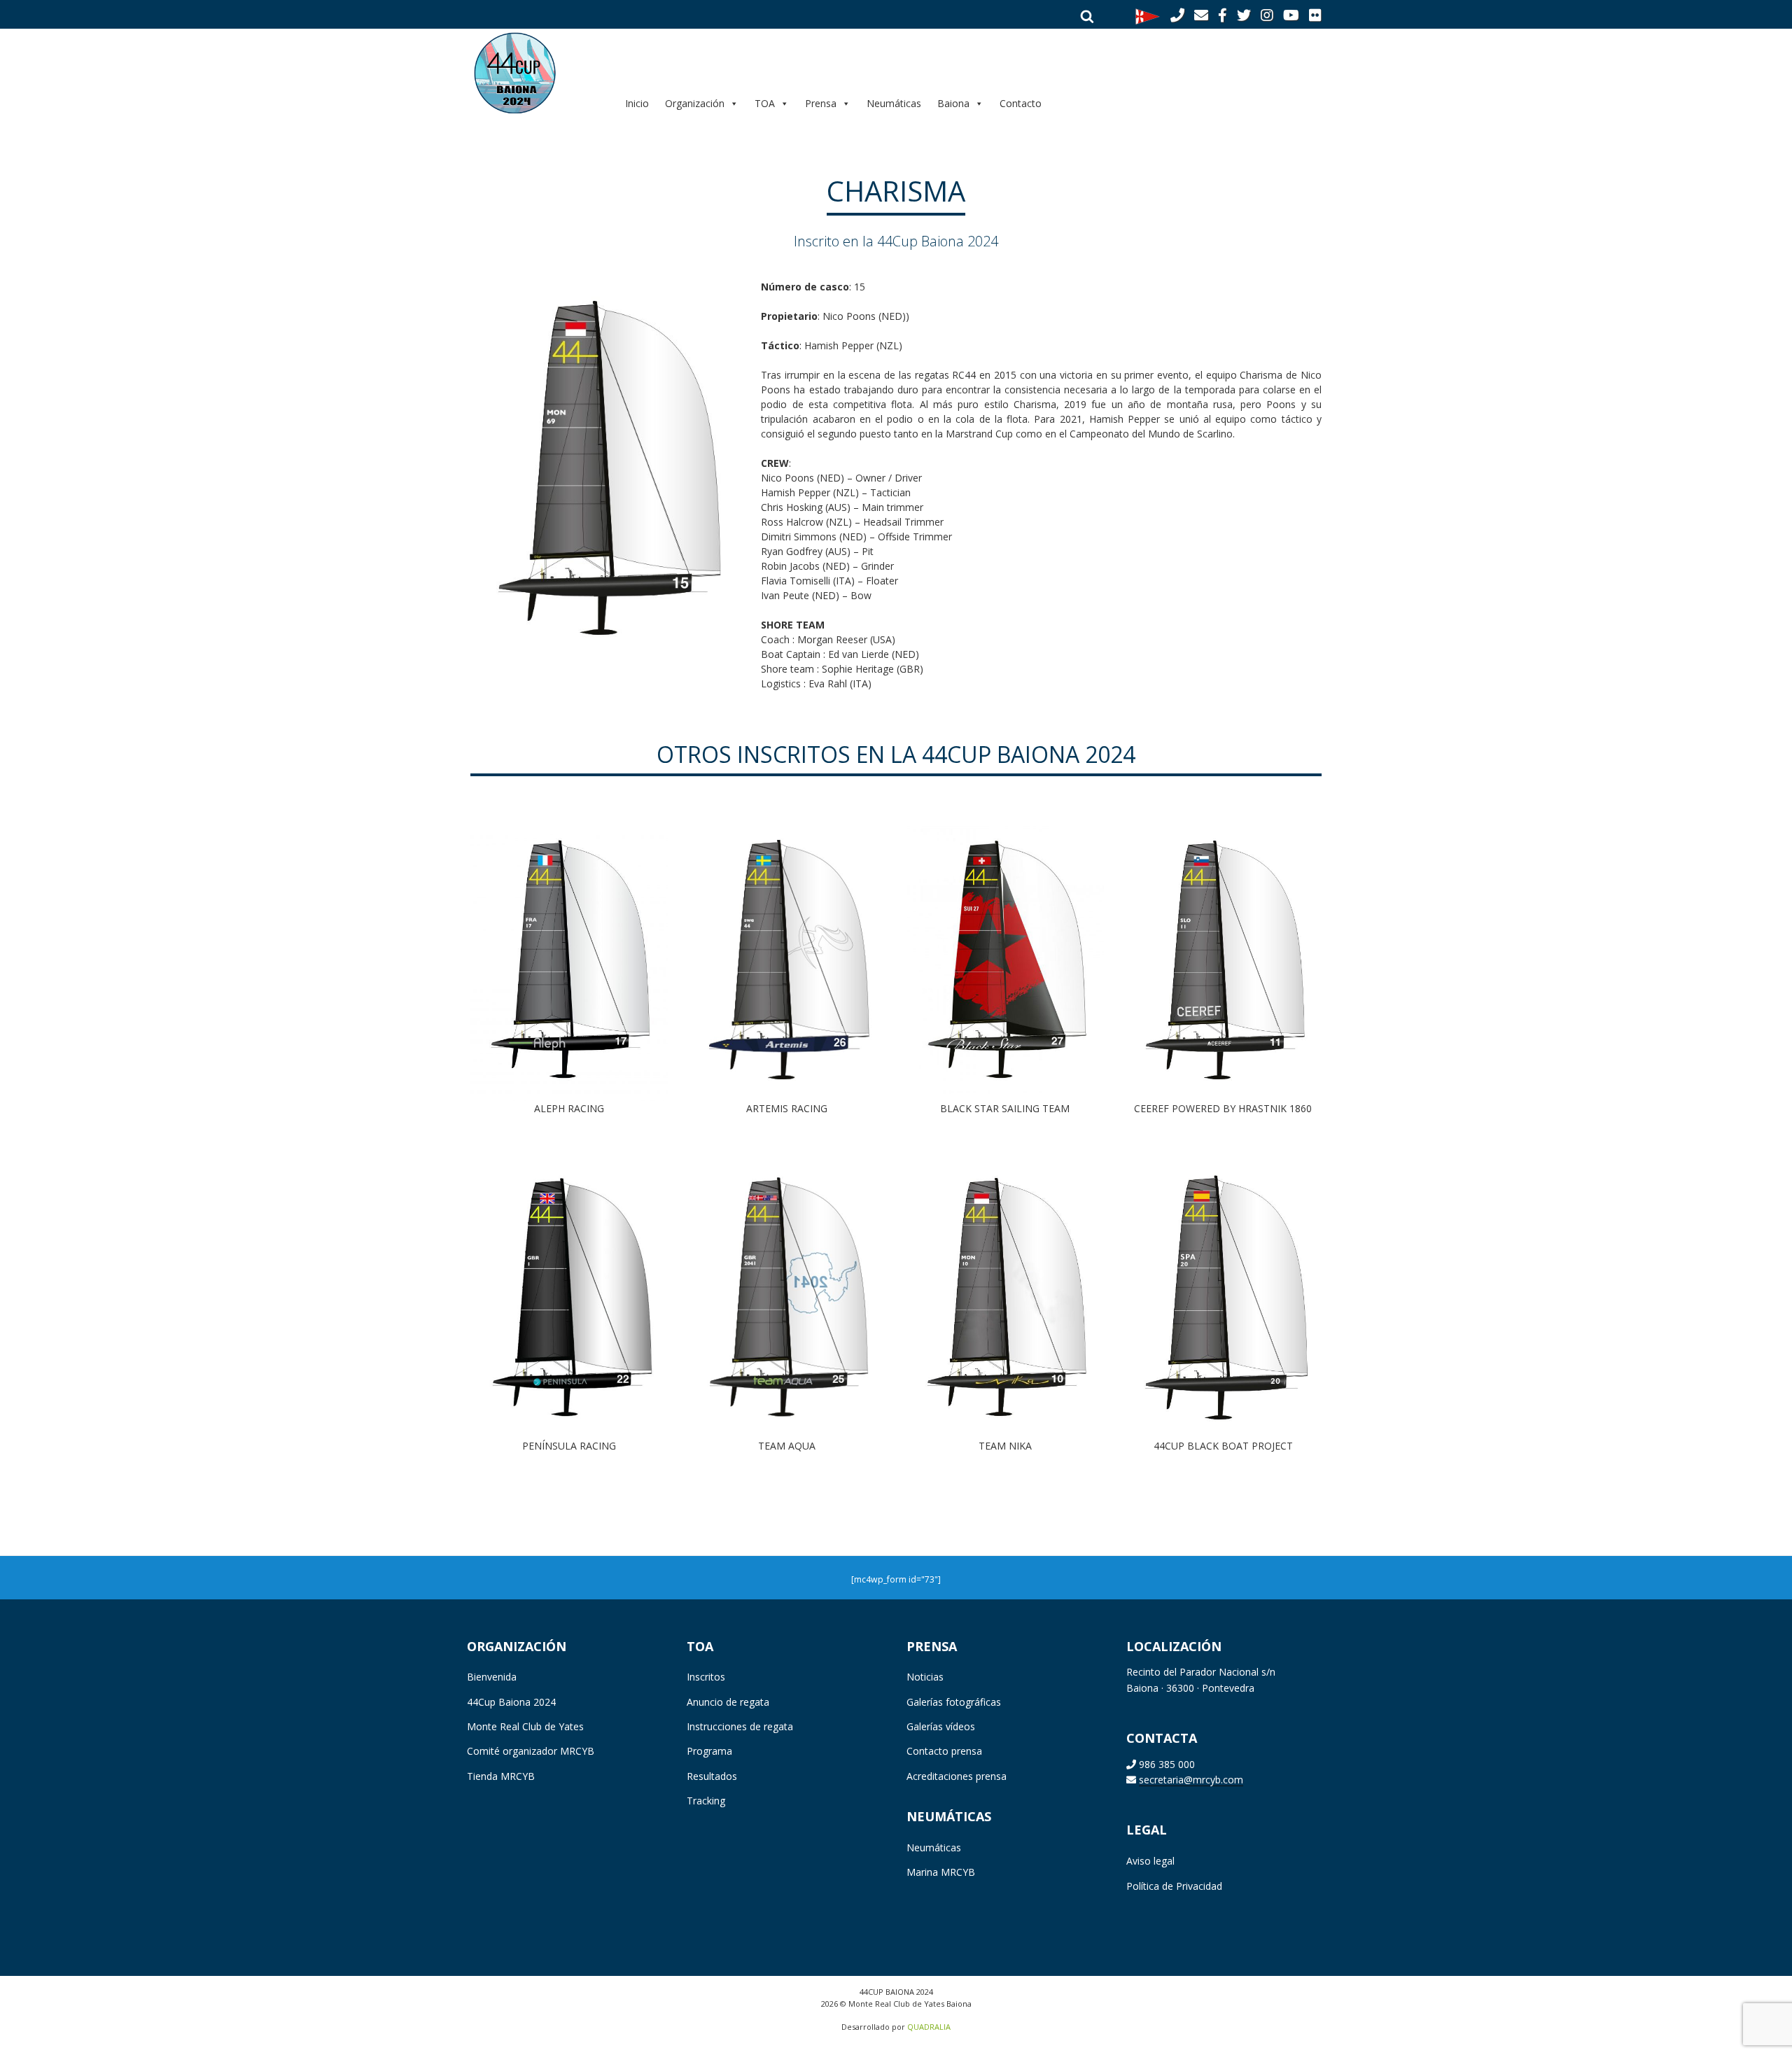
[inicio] (536, 72)
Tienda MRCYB (501, 1776)
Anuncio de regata (728, 1702)
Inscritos (706, 1677)
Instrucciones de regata (740, 1726)
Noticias (925, 1677)
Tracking (706, 1801)
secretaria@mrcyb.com (1191, 1780)
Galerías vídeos (941, 1726)
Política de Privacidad (1174, 1886)
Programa (709, 1751)
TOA (765, 103)
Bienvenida (492, 1677)
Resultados (712, 1776)
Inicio (637, 103)
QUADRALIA (929, 2027)
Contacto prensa (944, 1751)
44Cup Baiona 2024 (511, 1702)
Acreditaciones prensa (957, 1776)
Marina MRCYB (941, 1872)
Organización (695, 103)
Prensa (821, 103)
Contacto (1021, 103)
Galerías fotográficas (954, 1702)
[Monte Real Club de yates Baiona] (1148, 15)
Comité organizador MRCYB (531, 1751)
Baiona (953, 103)
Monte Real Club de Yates (525, 1726)
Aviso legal (1150, 1861)
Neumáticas (894, 103)
